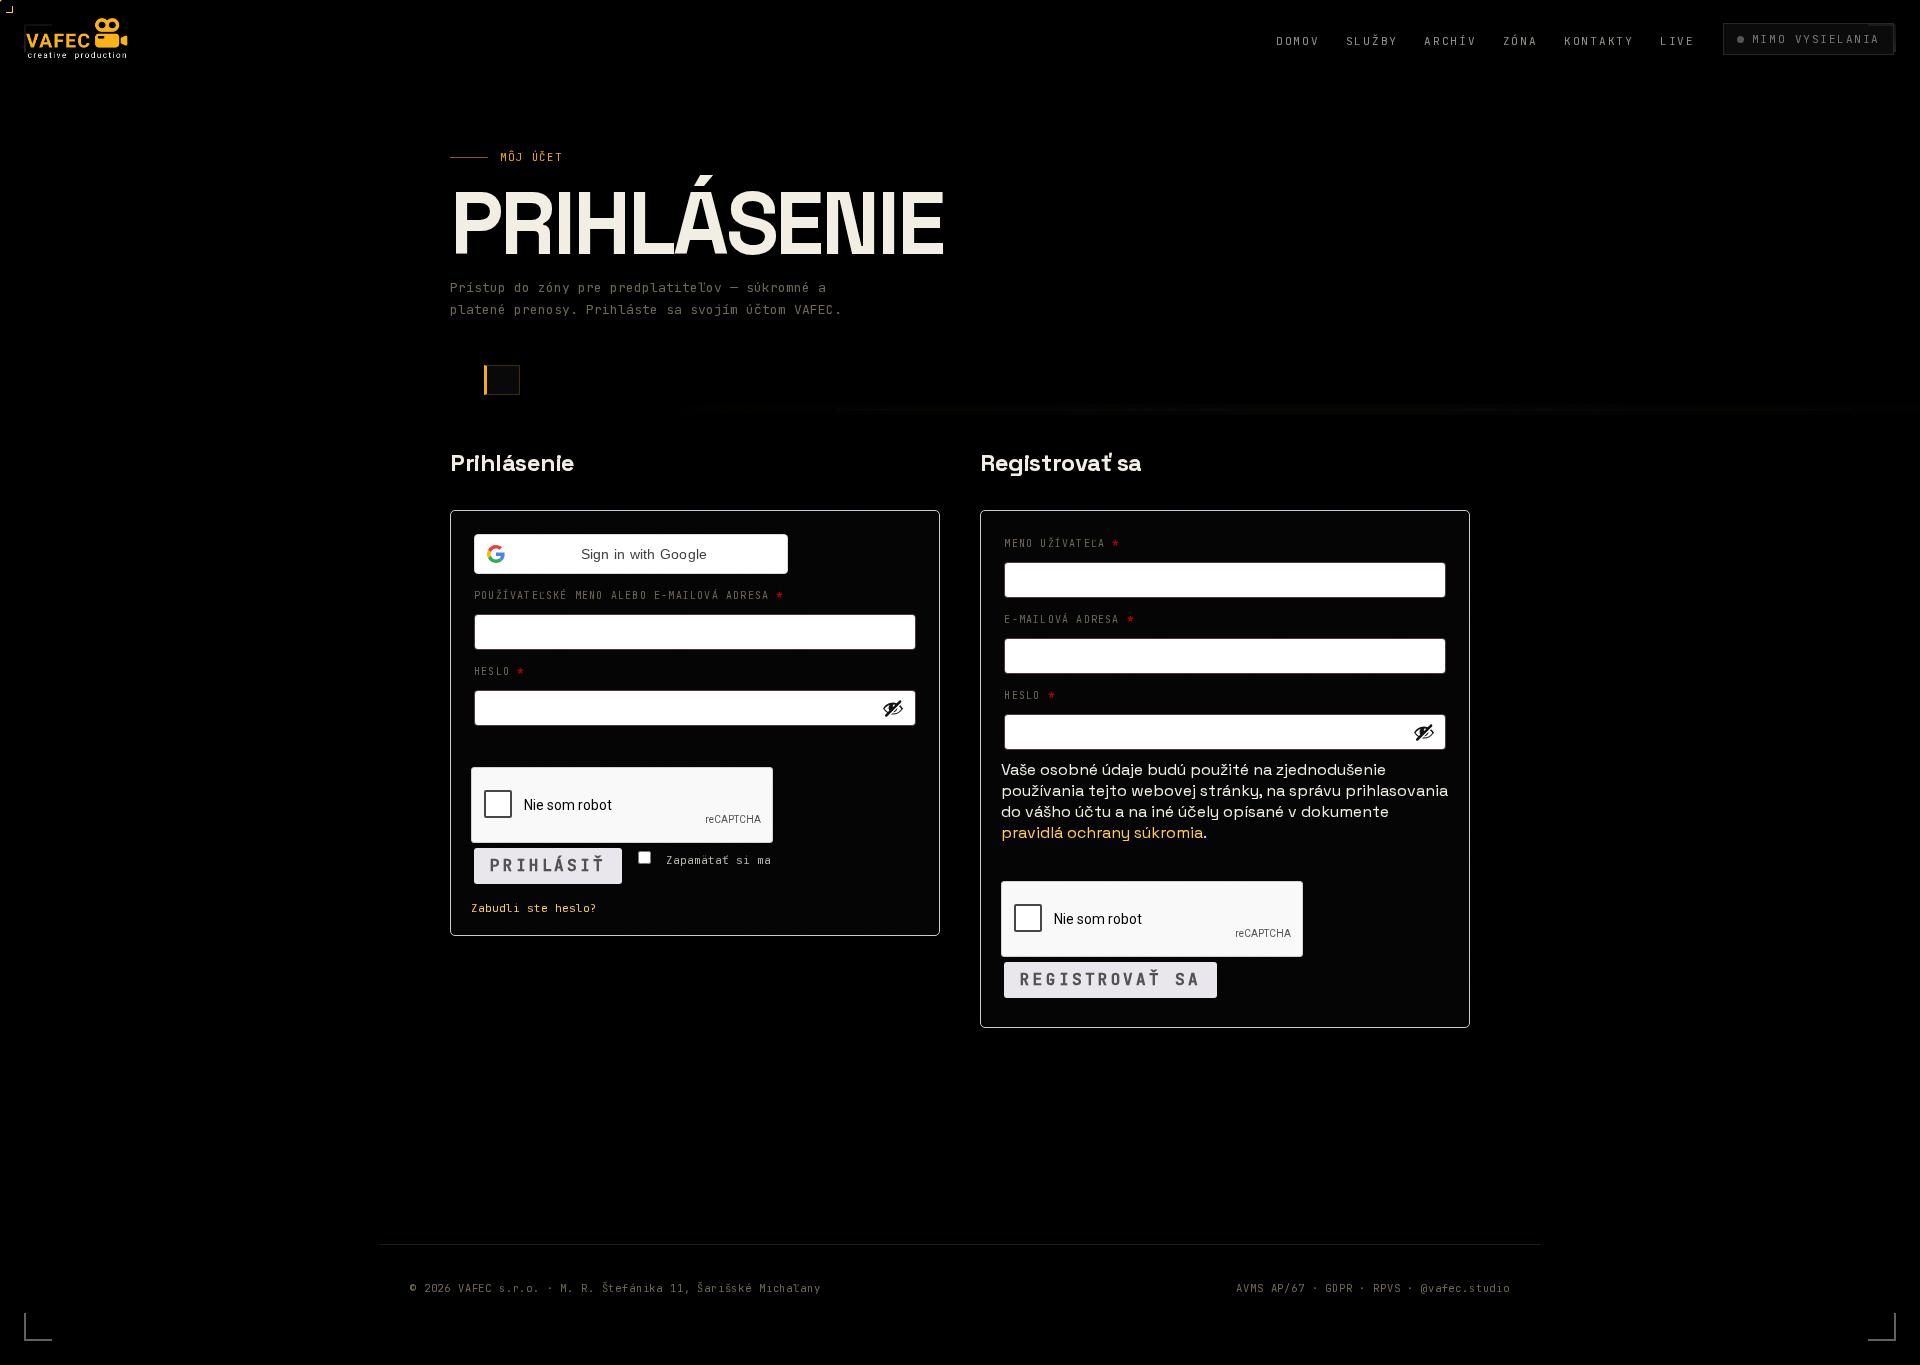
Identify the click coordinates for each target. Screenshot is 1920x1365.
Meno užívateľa (1086, 543)
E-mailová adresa (1093, 619)
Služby (1372, 41)
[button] (631, 554)
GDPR (1338, 1288)
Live (1677, 41)
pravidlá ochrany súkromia (1102, 832)
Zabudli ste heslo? (534, 908)
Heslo (524, 671)
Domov (1298, 41)
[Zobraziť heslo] (893, 708)
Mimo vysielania (1816, 39)
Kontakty (1599, 41)
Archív (1450, 41)
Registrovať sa (1110, 979)
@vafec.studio (1465, 1288)
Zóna (1520, 41)
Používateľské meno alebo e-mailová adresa (653, 595)
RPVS (1386, 1288)
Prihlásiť (548, 865)
